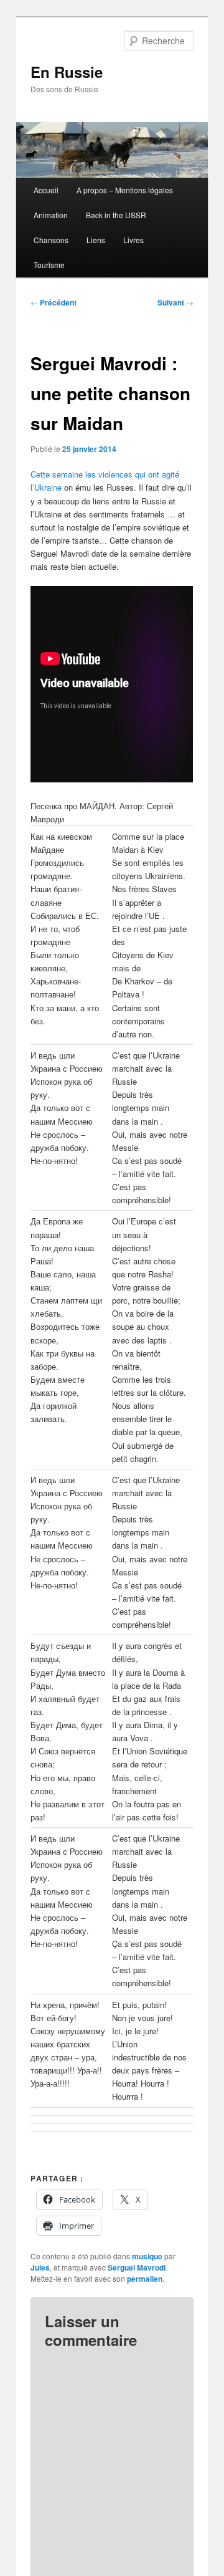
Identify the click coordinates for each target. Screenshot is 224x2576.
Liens (96, 240)
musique (147, 2256)
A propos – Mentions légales (125, 190)
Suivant (175, 302)
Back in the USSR (116, 215)
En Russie (67, 72)
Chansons (51, 240)
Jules (40, 2267)
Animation (51, 215)
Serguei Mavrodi (137, 2267)
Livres (133, 240)
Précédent (54, 302)
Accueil (46, 190)
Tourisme (49, 265)
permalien (145, 2279)
